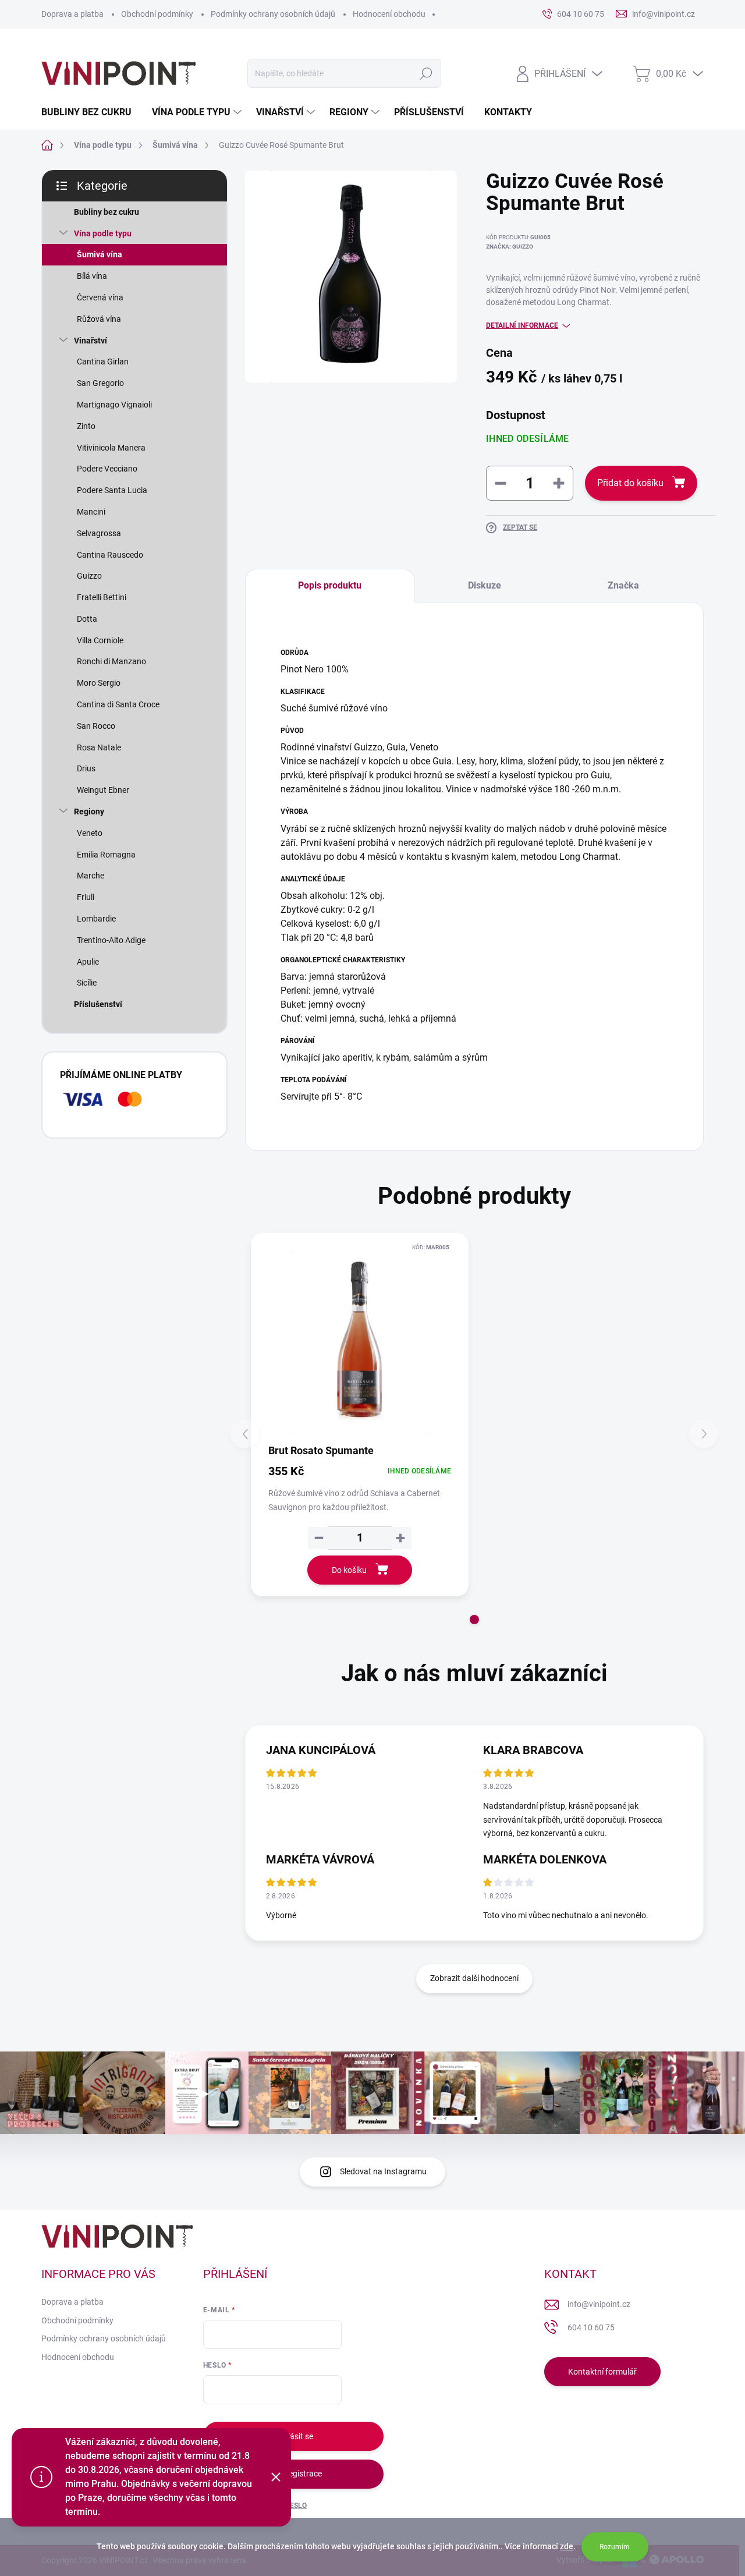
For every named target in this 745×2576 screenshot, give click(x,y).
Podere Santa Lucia (112, 490)
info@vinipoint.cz (599, 2304)
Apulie (88, 962)
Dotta (87, 619)
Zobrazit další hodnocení (474, 1978)
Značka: (510, 247)
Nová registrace (293, 2474)
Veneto (90, 833)
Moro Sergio (99, 683)
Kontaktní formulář (602, 2372)
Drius (86, 768)
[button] (474, 1620)
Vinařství (91, 341)
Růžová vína (99, 319)
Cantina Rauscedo (110, 555)
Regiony (89, 812)
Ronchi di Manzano (111, 661)
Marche (91, 876)
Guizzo (89, 576)
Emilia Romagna (106, 855)
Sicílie (87, 983)
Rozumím (615, 2547)
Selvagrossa (99, 533)
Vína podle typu (103, 233)
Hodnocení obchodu (389, 14)
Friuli (86, 897)
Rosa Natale (99, 747)
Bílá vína (92, 276)
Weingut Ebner (103, 790)
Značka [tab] (623, 585)
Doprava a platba (72, 14)
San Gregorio (100, 383)
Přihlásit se (293, 2436)
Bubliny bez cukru (107, 212)
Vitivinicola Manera (111, 448)
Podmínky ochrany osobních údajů (273, 14)
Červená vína (100, 297)
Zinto (86, 426)
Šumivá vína (100, 254)
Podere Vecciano (107, 469)
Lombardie (96, 919)
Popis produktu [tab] (330, 585)
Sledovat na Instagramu (383, 2171)
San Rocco (96, 726)
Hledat (426, 73)
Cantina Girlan (103, 362)
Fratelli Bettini (102, 597)
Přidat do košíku (630, 483)
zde (567, 2546)
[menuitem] (91, 112)
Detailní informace (522, 325)
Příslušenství (98, 1004)
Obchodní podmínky (157, 14)
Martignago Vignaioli (114, 405)
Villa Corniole (100, 640)
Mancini (91, 512)
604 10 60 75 (591, 2327)
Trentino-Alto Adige (111, 940)
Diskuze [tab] (485, 585)
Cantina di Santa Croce (118, 704)
